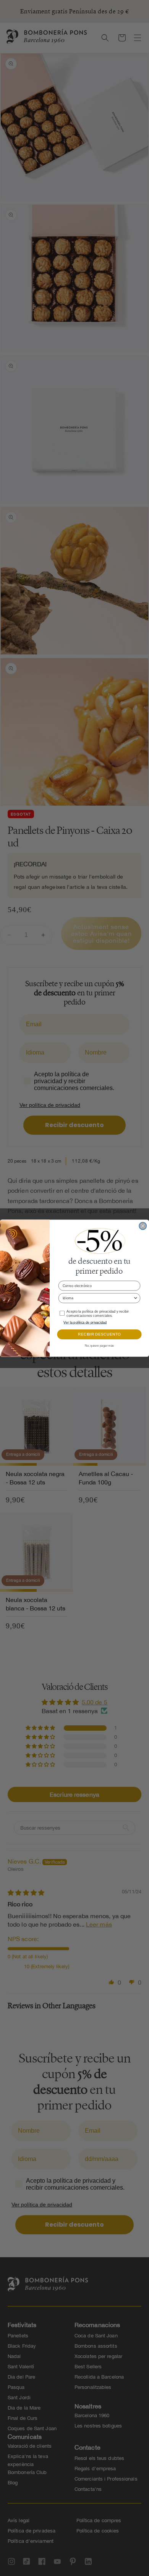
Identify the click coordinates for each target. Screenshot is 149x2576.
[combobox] (98, 1298)
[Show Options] (135, 1298)
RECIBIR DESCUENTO (99, 1334)
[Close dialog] (143, 1226)
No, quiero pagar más (100, 1345)
